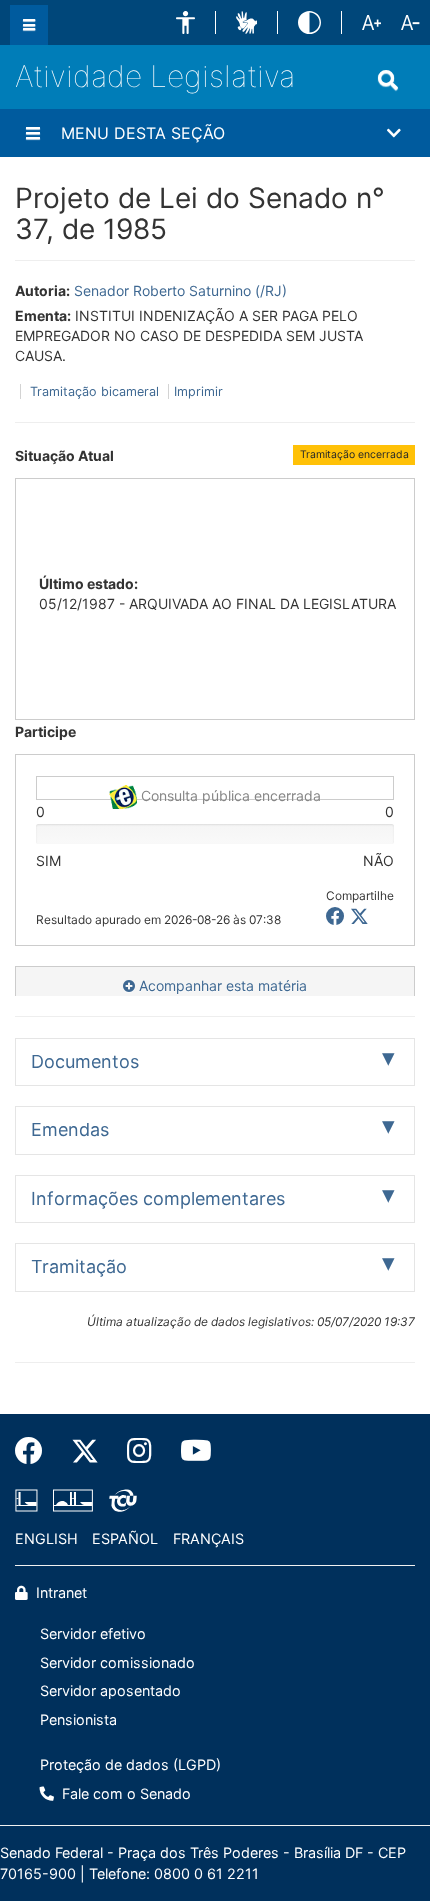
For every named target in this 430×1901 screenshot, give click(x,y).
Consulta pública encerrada (229, 793)
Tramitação (79, 1266)
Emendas (70, 1129)
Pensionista (78, 1719)
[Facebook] (36, 1451)
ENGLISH (46, 1538)
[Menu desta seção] (33, 133)
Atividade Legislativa (155, 76)
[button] (185, 22)
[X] (359, 916)
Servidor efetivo (93, 1633)
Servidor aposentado (110, 1690)
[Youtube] (189, 1451)
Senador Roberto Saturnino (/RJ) (180, 290)
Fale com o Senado (124, 1793)
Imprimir (198, 391)
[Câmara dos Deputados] (30, 1500)
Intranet (59, 1592)
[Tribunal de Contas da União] (119, 1500)
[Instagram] (139, 1451)
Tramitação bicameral (94, 391)
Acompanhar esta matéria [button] (221, 985)
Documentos (85, 1061)
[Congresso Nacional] (73, 1500)
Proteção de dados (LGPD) (130, 1764)
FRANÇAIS (208, 1538)
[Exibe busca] (388, 80)
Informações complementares (158, 1198)
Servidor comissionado (117, 1662)
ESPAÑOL (125, 1538)
